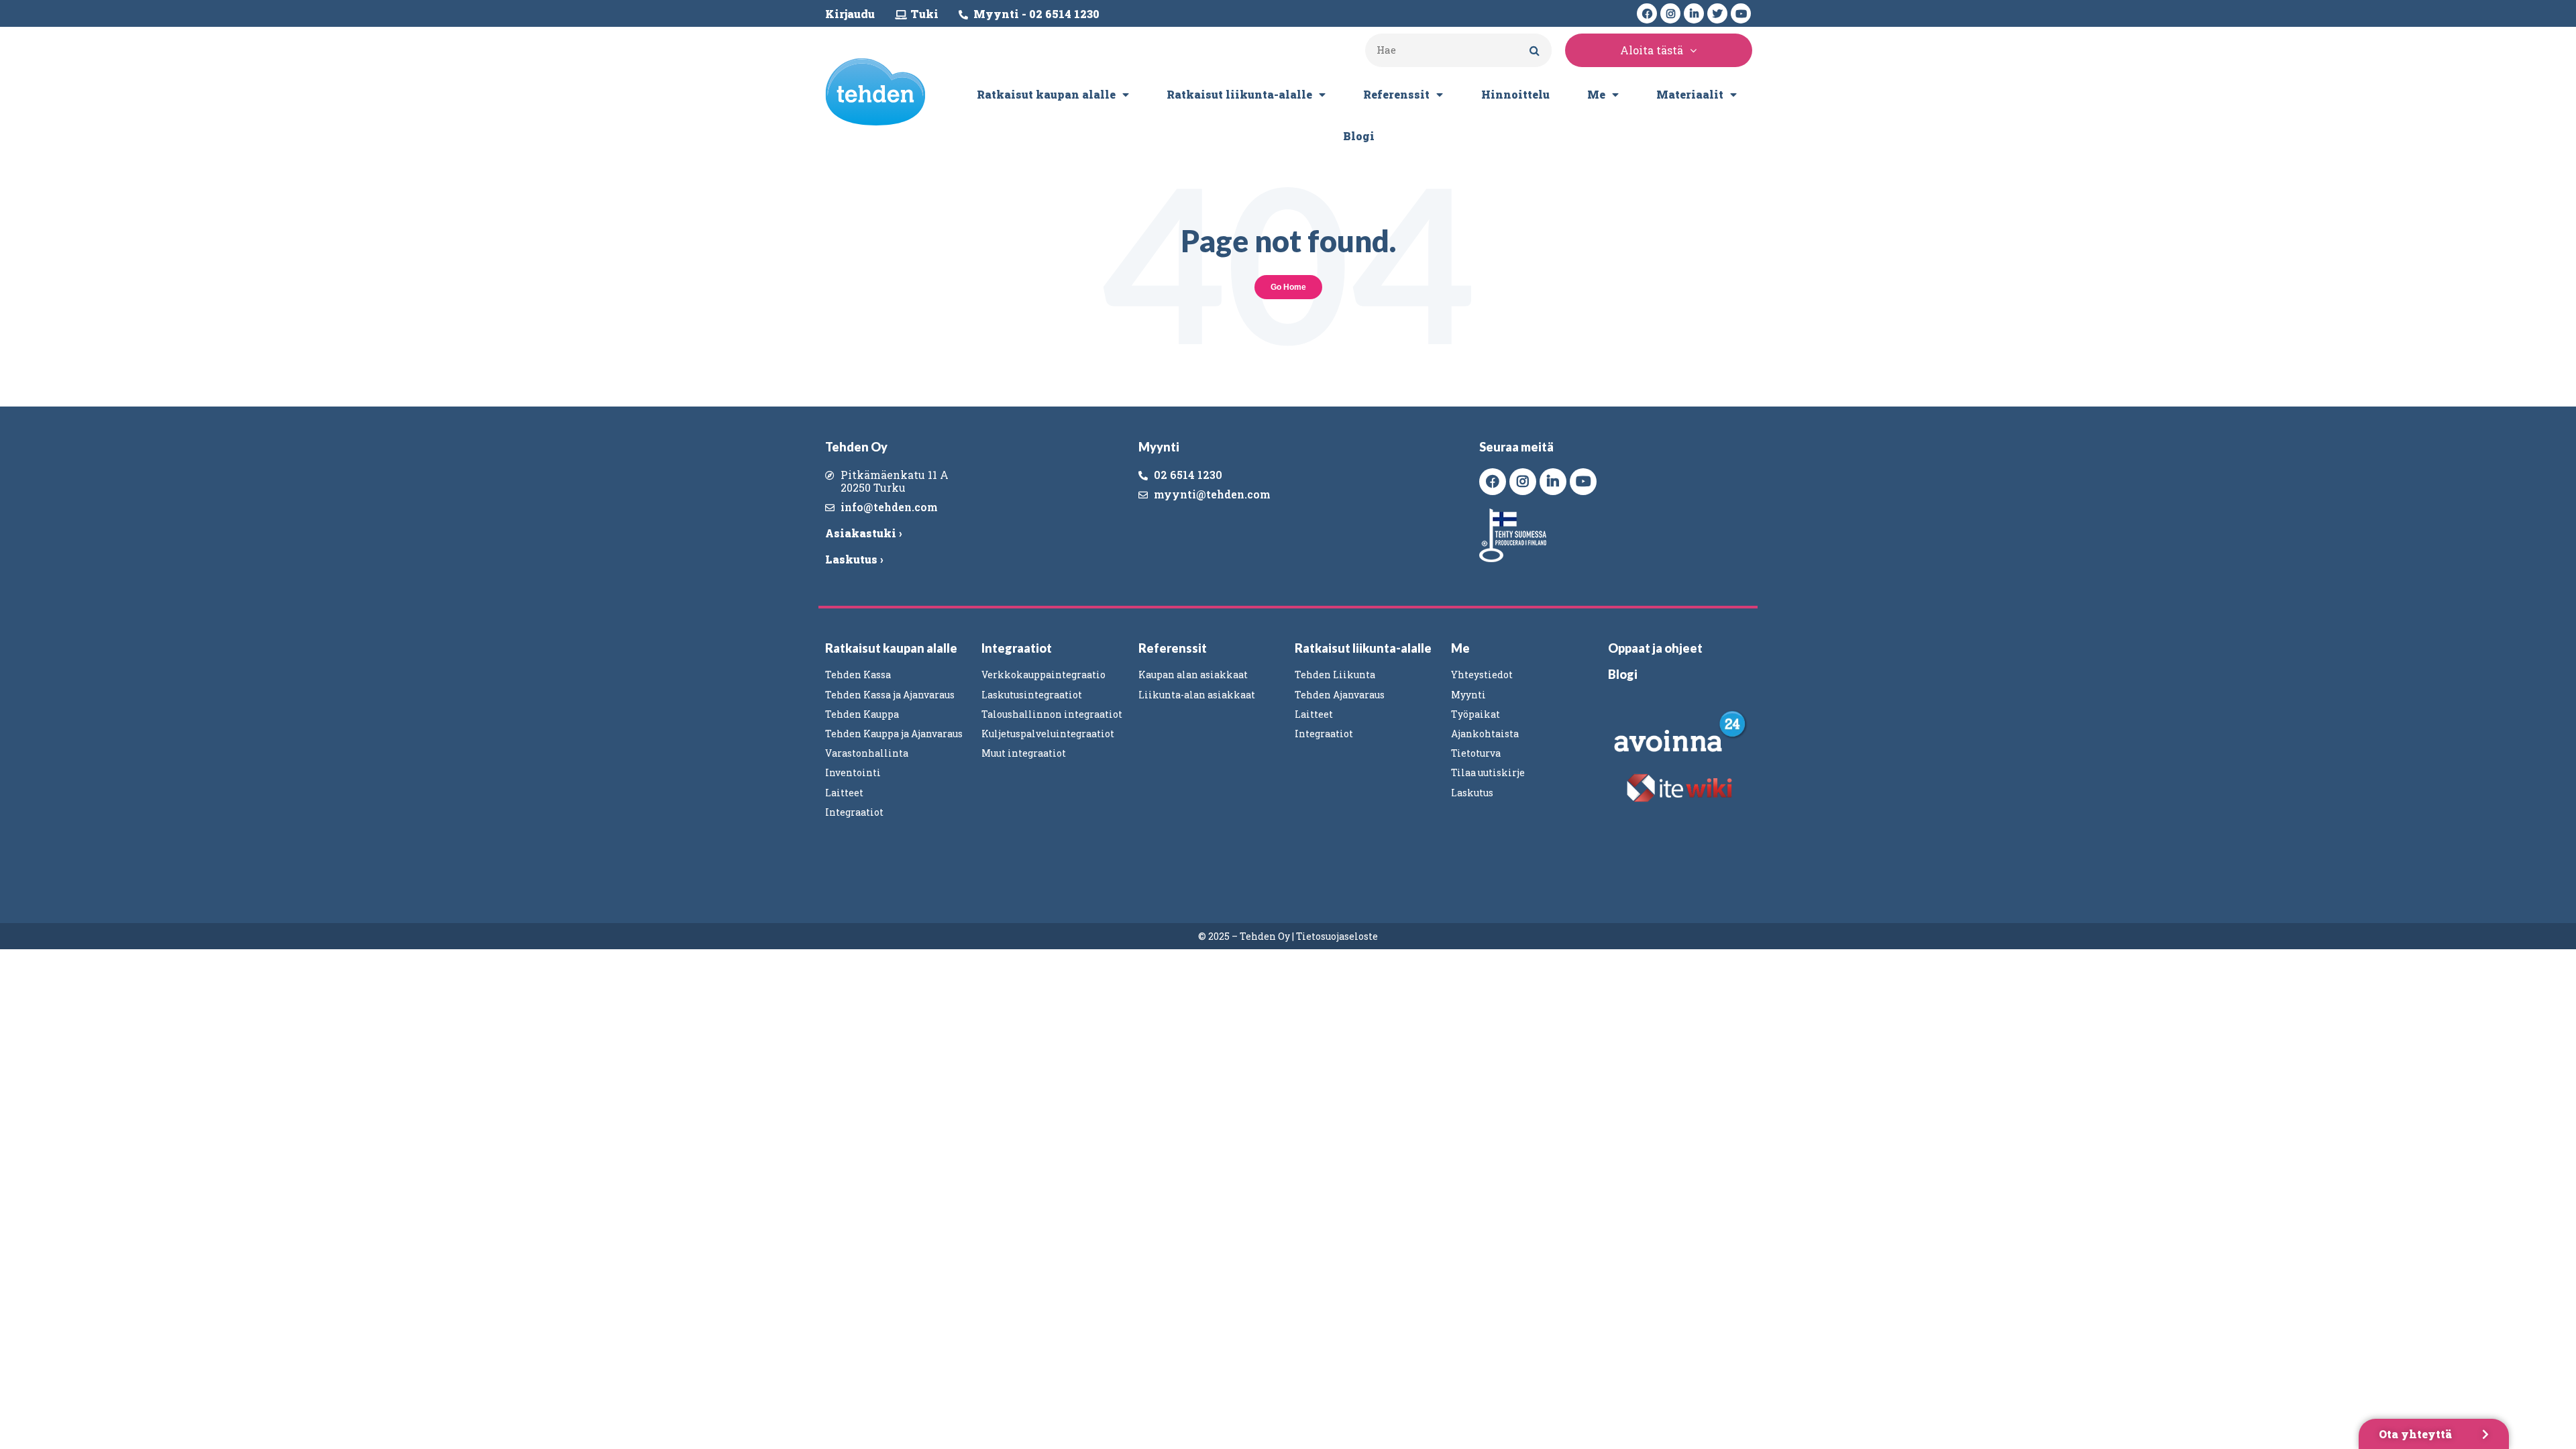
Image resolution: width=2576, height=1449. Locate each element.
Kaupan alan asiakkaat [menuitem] (1193, 675)
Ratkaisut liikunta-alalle (1239, 94)
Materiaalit (1690, 94)
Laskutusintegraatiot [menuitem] (1032, 695)
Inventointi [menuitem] (853, 772)
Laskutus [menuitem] (1472, 793)
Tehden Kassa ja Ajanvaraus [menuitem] (890, 695)
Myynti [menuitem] (1468, 695)
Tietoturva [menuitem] (1476, 753)
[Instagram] (1670, 13)
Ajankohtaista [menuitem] (1485, 734)
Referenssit (1396, 94)
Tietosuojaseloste (1337, 936)
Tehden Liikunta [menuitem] (1335, 675)
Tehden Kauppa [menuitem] (862, 714)
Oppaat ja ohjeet (1655, 648)
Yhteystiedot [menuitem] (1482, 675)
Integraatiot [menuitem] (854, 812)
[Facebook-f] (1647, 13)
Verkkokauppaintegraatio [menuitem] (1043, 675)
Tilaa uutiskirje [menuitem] (1488, 772)
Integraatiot (1017, 648)
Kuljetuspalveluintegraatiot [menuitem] (1048, 734)
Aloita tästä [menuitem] (1652, 50)
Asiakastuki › (863, 533)
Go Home (1288, 287)
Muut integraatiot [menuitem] (1024, 753)
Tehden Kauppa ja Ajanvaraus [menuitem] (894, 734)
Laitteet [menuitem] (844, 793)
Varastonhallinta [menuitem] (867, 753)
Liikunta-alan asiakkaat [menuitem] (1197, 695)
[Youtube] (1741, 13)
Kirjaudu (850, 14)
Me (1596, 94)
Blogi (1359, 136)
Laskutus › (854, 559)
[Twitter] (1717, 13)
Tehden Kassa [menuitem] (858, 675)
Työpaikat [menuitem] (1475, 714)
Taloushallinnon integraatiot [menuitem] (1052, 714)
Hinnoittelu (1515, 94)
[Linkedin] (1694, 13)
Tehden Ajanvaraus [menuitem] (1340, 695)
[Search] (1535, 50)
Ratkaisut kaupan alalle (1046, 94)
